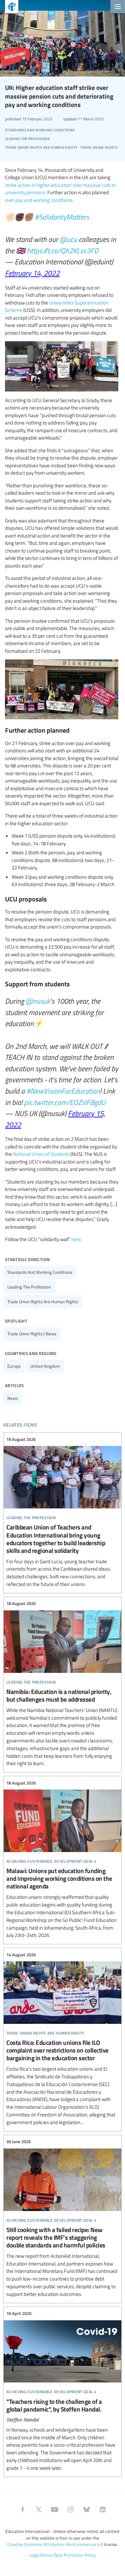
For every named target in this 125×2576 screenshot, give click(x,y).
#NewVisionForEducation (63, 1091)
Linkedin (103, 2509)
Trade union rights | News (32, 1334)
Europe (14, 1366)
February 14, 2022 (32, 273)
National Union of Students (41, 1154)
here (76, 1239)
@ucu (68, 239)
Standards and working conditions (40, 1272)
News (13, 1398)
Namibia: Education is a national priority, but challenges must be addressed (62, 1684)
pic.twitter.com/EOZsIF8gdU (65, 1102)
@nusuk (38, 1001)
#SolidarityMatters (62, 217)
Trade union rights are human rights (43, 1302)
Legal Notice (41, 2555)
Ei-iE (9, 8)
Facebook (23, 2509)
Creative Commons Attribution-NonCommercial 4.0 (55, 2544)
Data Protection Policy (75, 2555)
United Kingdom (45, 1366)
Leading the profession (29, 1287)
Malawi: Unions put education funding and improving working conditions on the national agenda (62, 1859)
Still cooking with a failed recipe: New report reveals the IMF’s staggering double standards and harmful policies (62, 2218)
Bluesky (87, 2509)
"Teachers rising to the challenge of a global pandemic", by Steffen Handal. (62, 2391)
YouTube (55, 2509)
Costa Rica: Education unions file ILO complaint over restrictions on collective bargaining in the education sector (62, 2039)
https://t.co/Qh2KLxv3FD (63, 250)
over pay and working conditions (39, 200)
